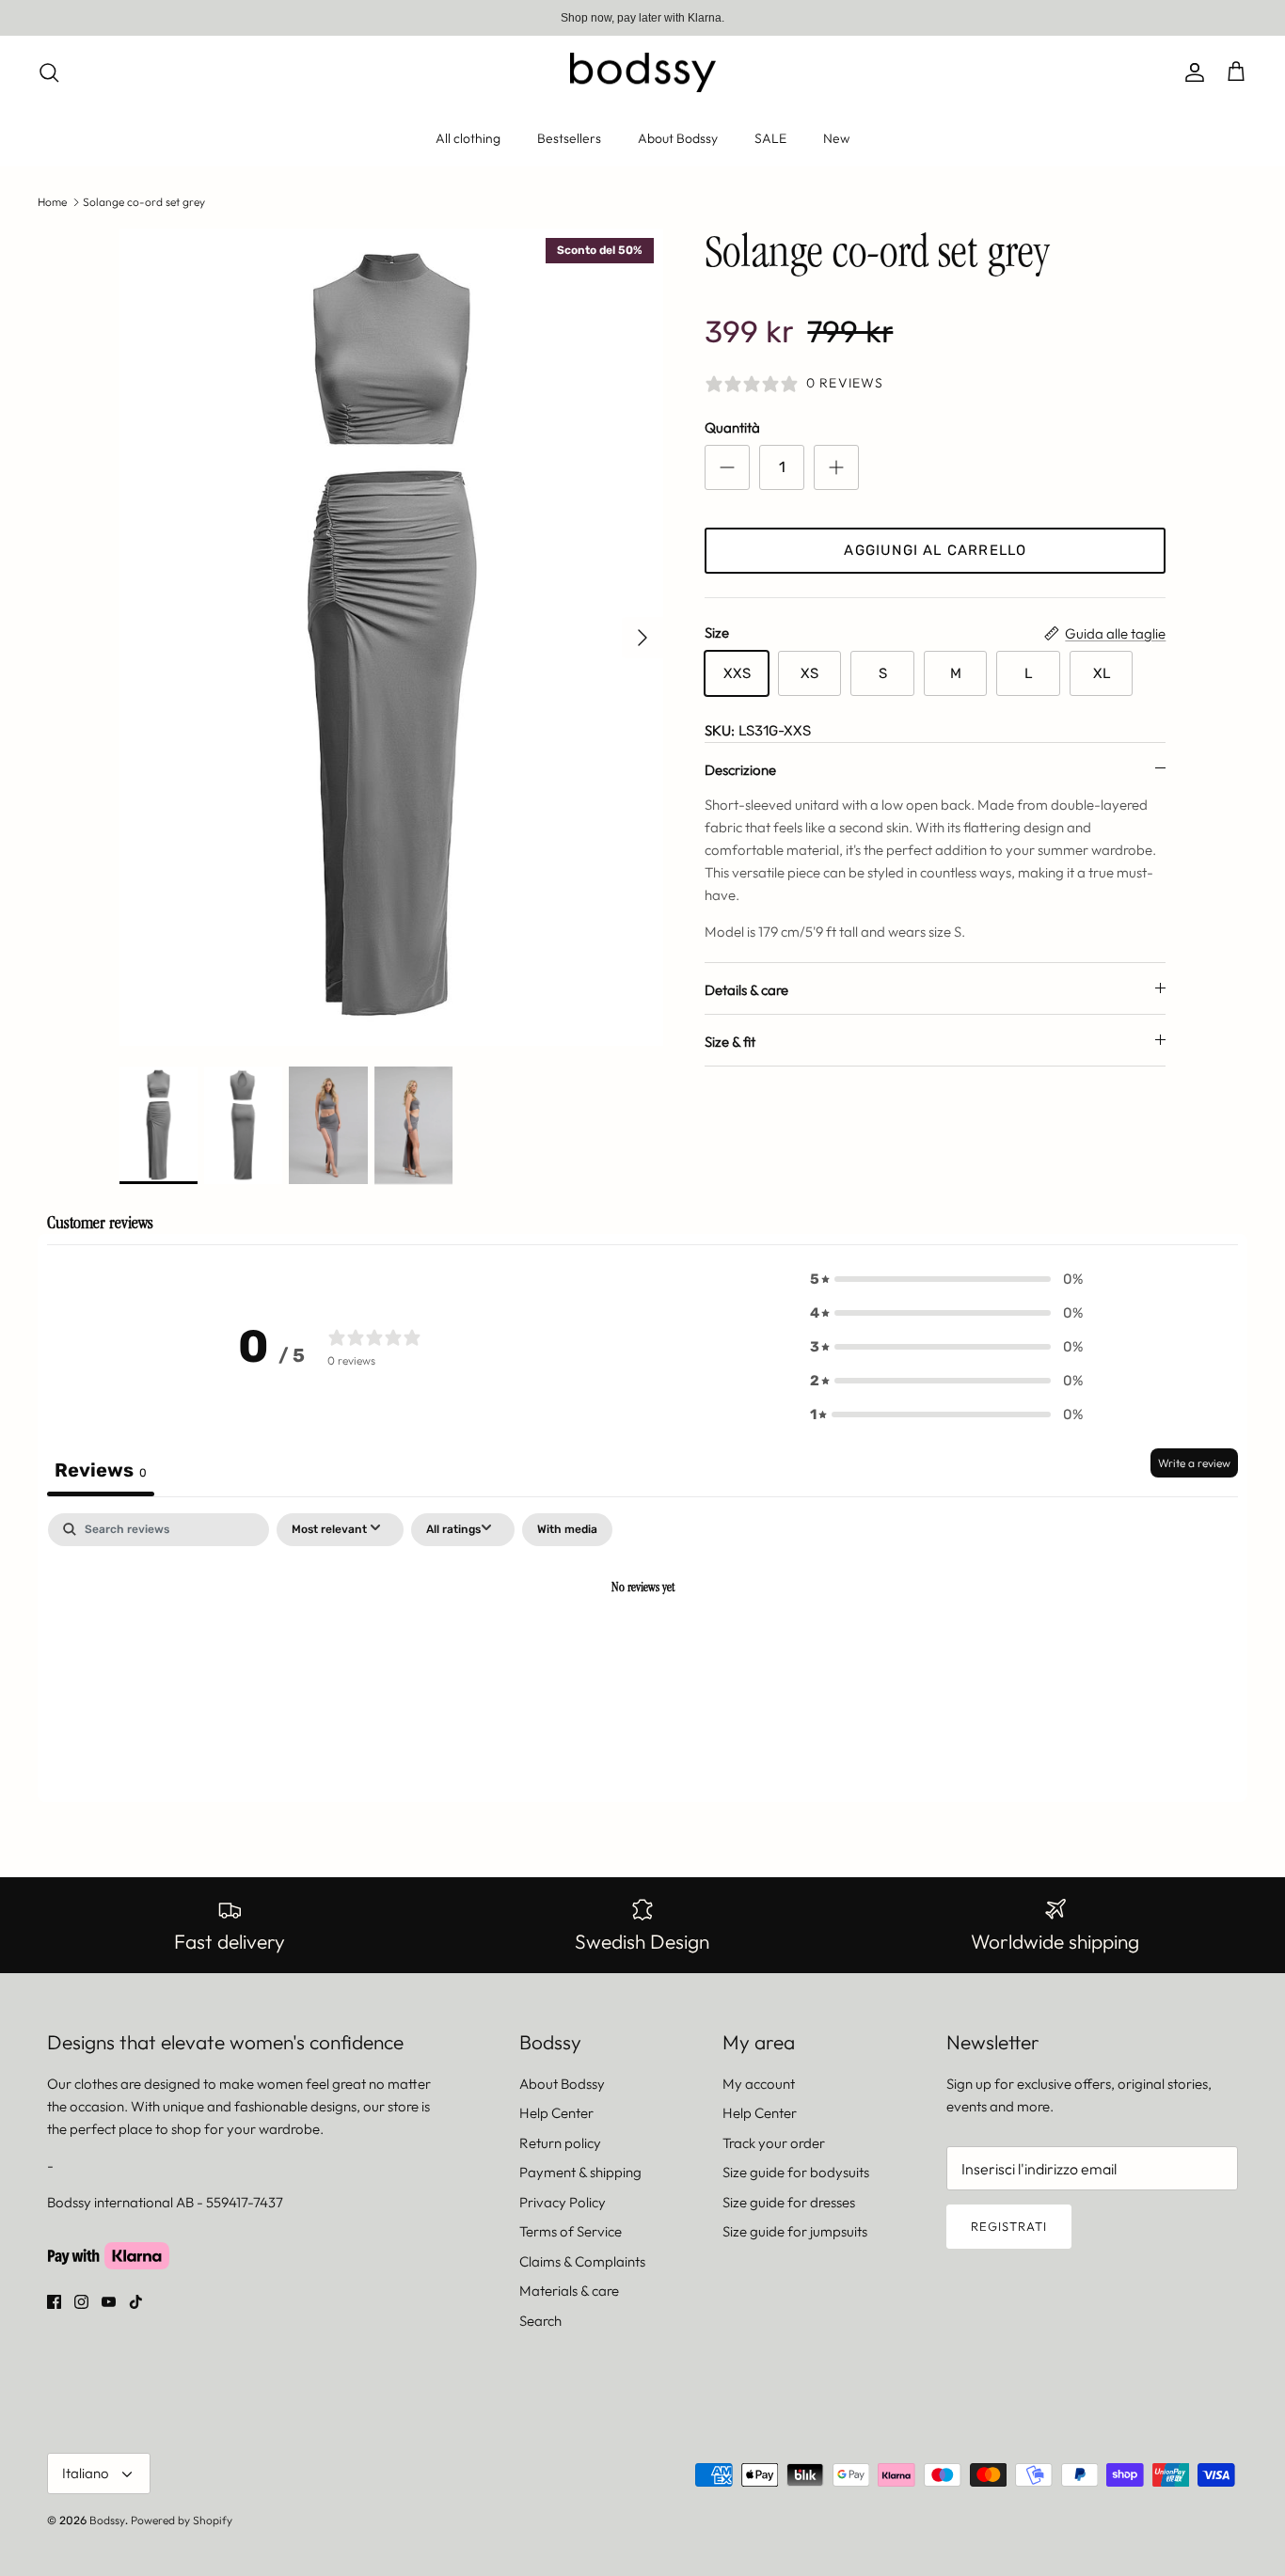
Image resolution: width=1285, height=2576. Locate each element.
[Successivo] (642, 638)
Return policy (560, 2143)
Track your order (774, 2143)
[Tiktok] (136, 2302)
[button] (946, 1279)
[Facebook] (54, 2302)
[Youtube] (109, 2302)
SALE (770, 138)
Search (540, 2321)
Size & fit (730, 1042)
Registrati (1009, 2226)
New (836, 138)
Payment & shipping (580, 2172)
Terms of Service (571, 2231)
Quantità (732, 427)
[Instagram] (81, 2302)
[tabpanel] (642, 1653)
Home (52, 202)
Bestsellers (569, 138)
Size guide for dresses (789, 2202)
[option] (392, 637)
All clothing (468, 138)
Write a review (1194, 1463)
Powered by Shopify (182, 2520)
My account (759, 2084)
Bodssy (107, 2520)
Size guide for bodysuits (796, 2172)
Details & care (746, 990)
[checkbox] (567, 1530)
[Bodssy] (643, 73)
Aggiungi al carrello (935, 550)
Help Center (556, 2113)
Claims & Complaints (582, 2261)
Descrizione (740, 770)
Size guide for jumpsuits (795, 2231)
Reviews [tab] (101, 1470)
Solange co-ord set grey (144, 202)
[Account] (1191, 72)
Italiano (86, 2473)
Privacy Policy (563, 2202)
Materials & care (569, 2291)
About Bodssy (678, 138)
